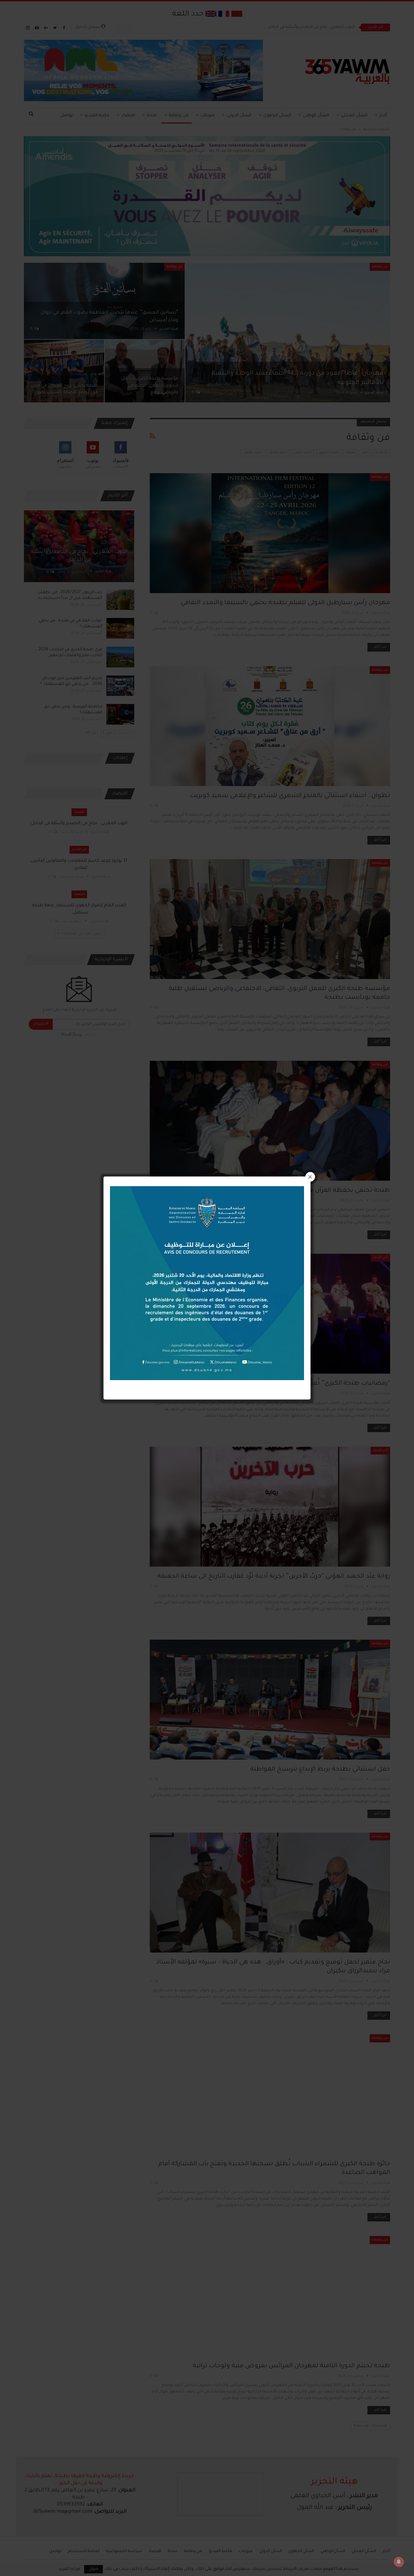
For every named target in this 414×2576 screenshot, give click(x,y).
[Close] (310, 1177)
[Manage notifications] (399, 2562)
